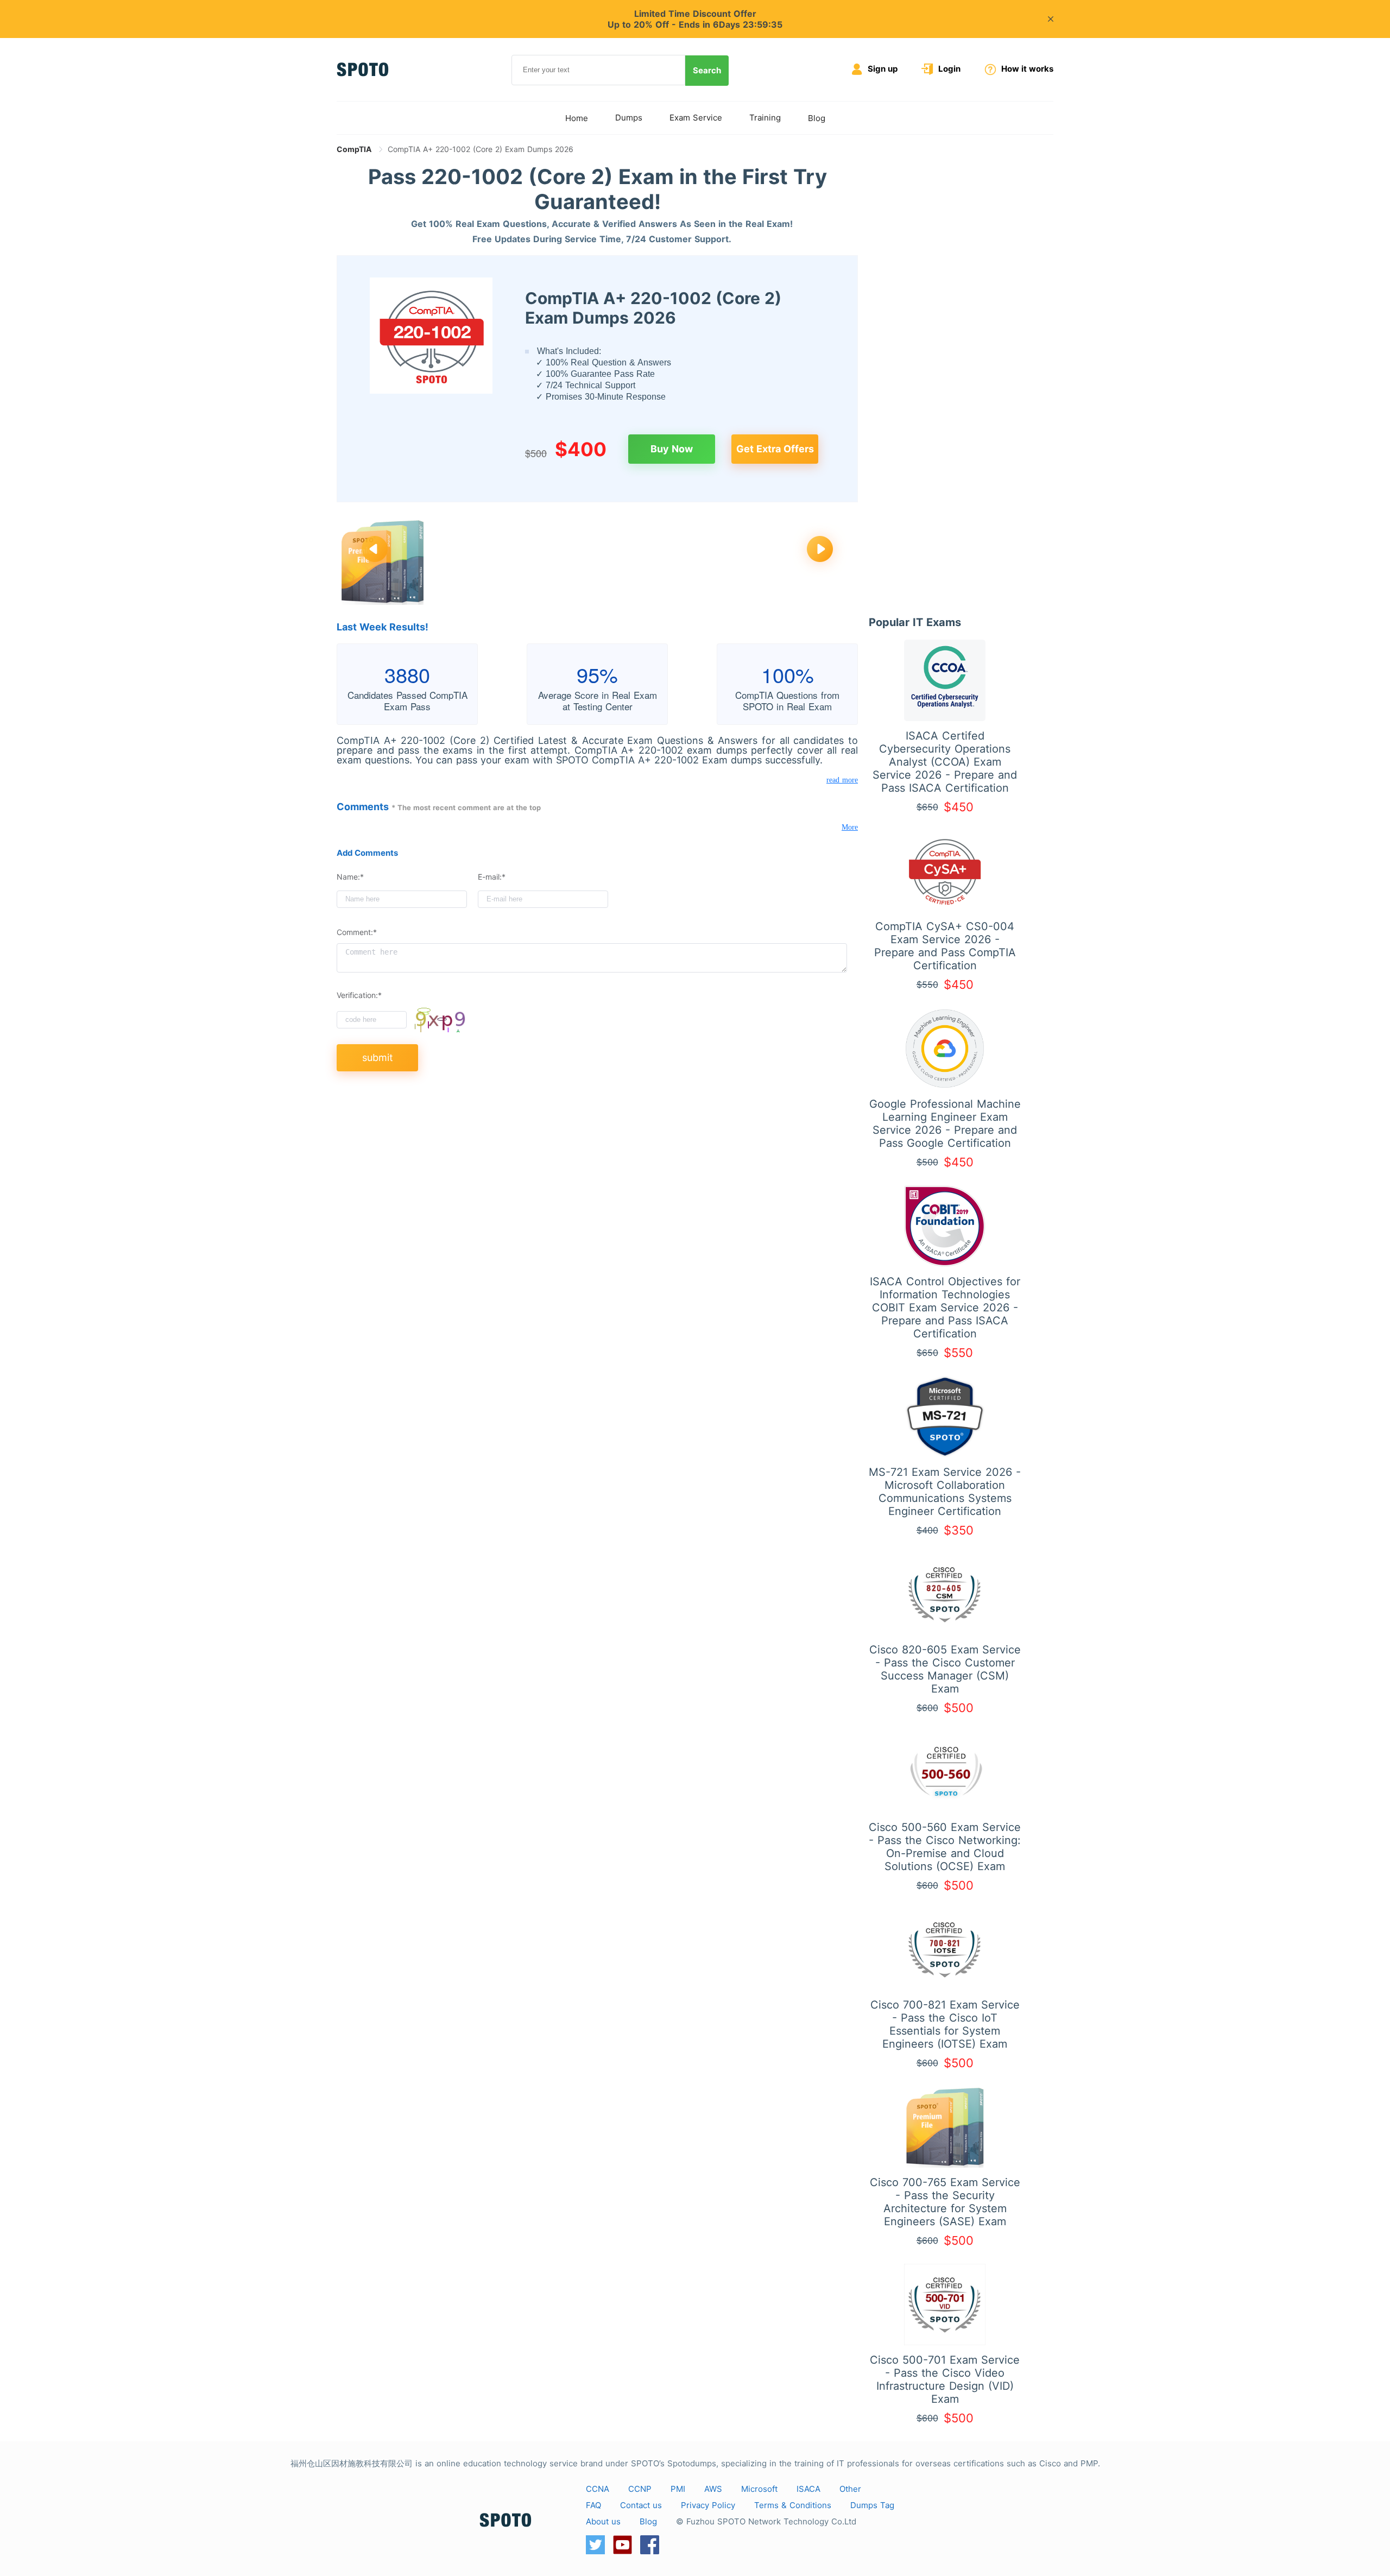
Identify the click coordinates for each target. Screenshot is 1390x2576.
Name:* (350, 877)
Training (765, 118)
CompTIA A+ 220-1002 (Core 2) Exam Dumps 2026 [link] (481, 149)
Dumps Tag (872, 2505)
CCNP (640, 2489)
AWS (713, 2489)
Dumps (629, 118)
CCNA (598, 2489)
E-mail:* (492, 877)
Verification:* (359, 995)
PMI (678, 2489)
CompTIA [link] (355, 149)
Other (850, 2489)
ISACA (808, 2489)
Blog (817, 118)
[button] (375, 550)
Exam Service (696, 118)
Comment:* (357, 932)
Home (577, 118)
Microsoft (759, 2489)
